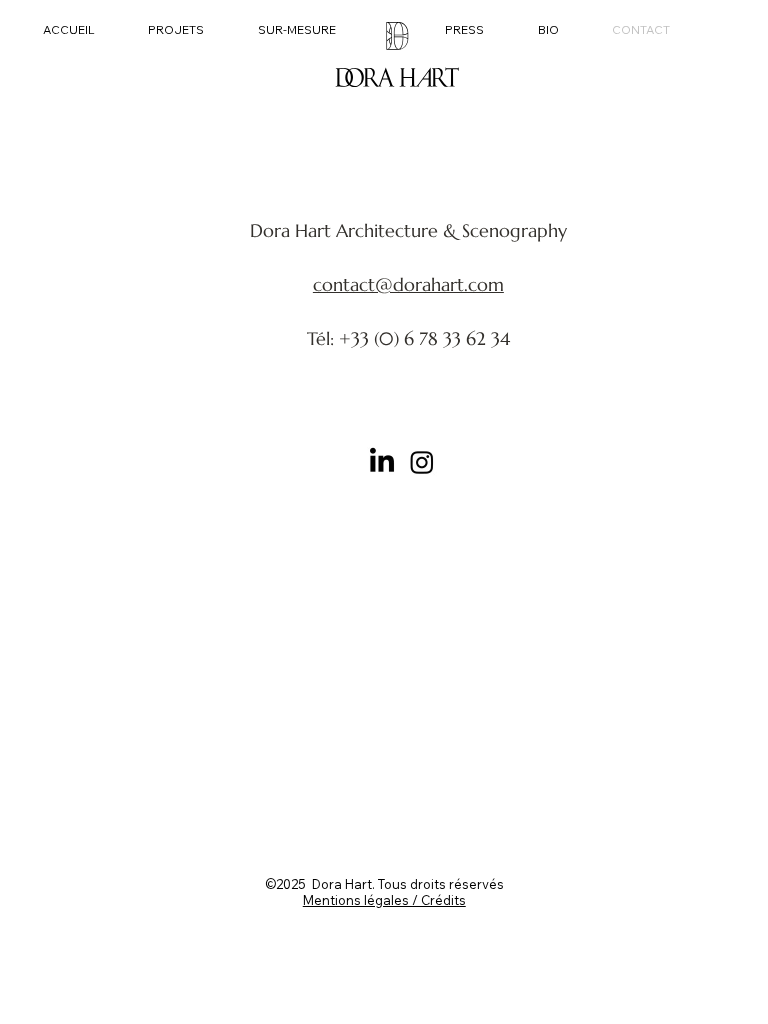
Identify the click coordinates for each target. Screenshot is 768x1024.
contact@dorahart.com (408, 284)
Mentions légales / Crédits (384, 900)
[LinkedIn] (382, 462)
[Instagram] (422, 462)
